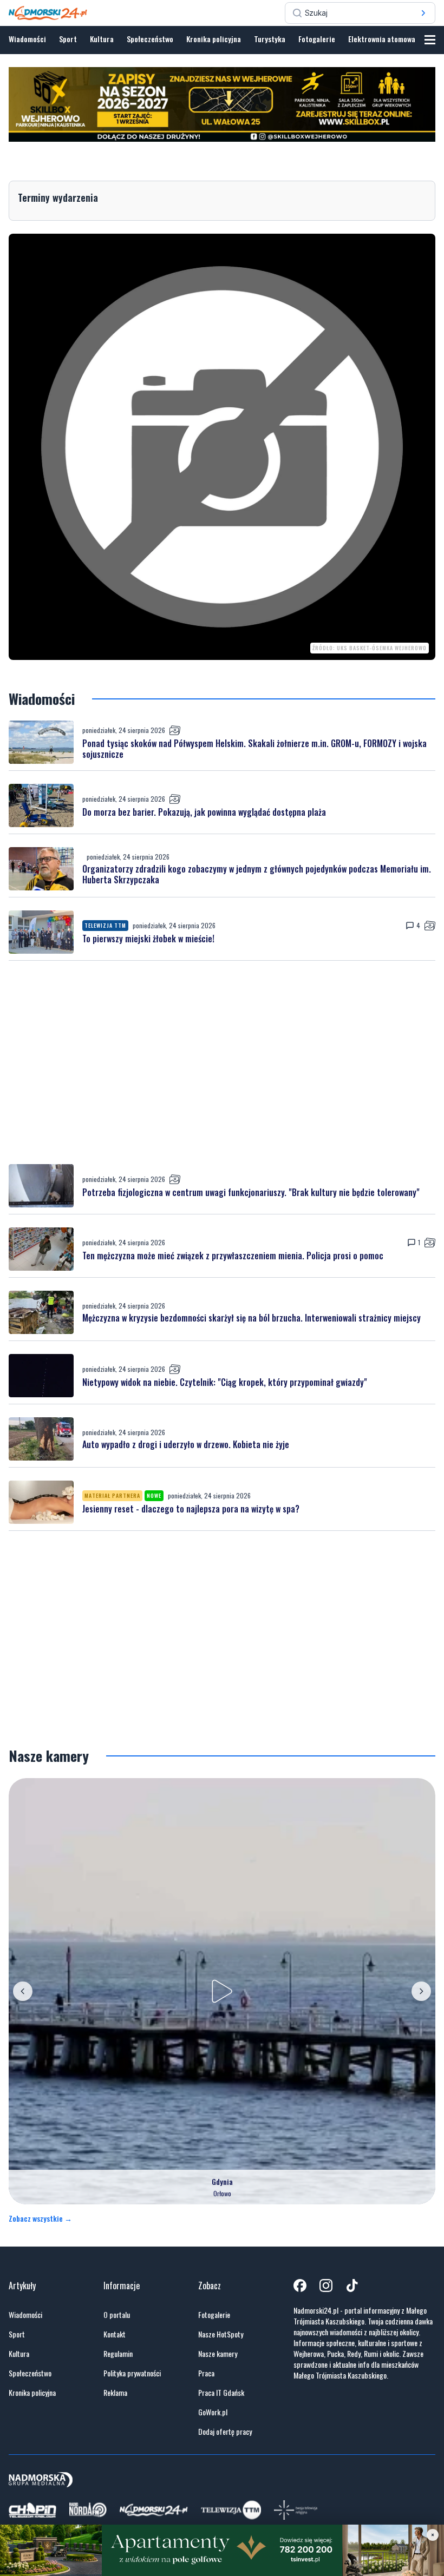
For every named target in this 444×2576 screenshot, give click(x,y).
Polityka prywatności (132, 2373)
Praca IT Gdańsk (221, 2393)
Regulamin (118, 2354)
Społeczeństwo (150, 39)
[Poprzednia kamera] (23, 1991)
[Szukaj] (423, 13)
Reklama (115, 2393)
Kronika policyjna (214, 39)
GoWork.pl (213, 2412)
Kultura (102, 39)
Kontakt (115, 2334)
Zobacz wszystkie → (40, 2218)
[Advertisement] (222, 1062)
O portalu (117, 2315)
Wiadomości (27, 39)
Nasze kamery (218, 2354)
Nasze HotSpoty (221, 2334)
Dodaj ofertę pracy (225, 2432)
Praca (206, 2373)
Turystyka (270, 39)
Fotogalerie (317, 39)
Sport (68, 39)
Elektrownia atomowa (382, 39)
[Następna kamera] (421, 1991)
